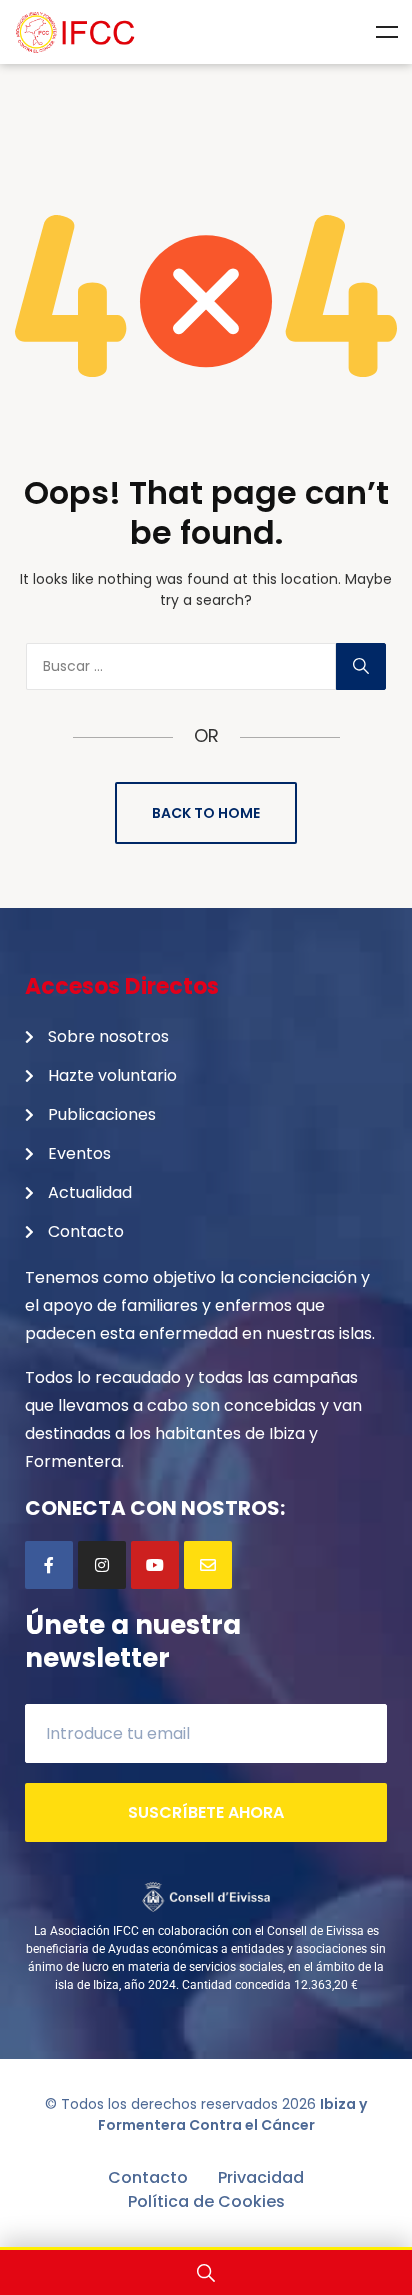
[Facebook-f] (49, 1565)
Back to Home (206, 813)
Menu (387, 32)
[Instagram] (102, 1565)
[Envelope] (208, 1565)
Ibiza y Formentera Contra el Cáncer (233, 2114)
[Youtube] (155, 1565)
